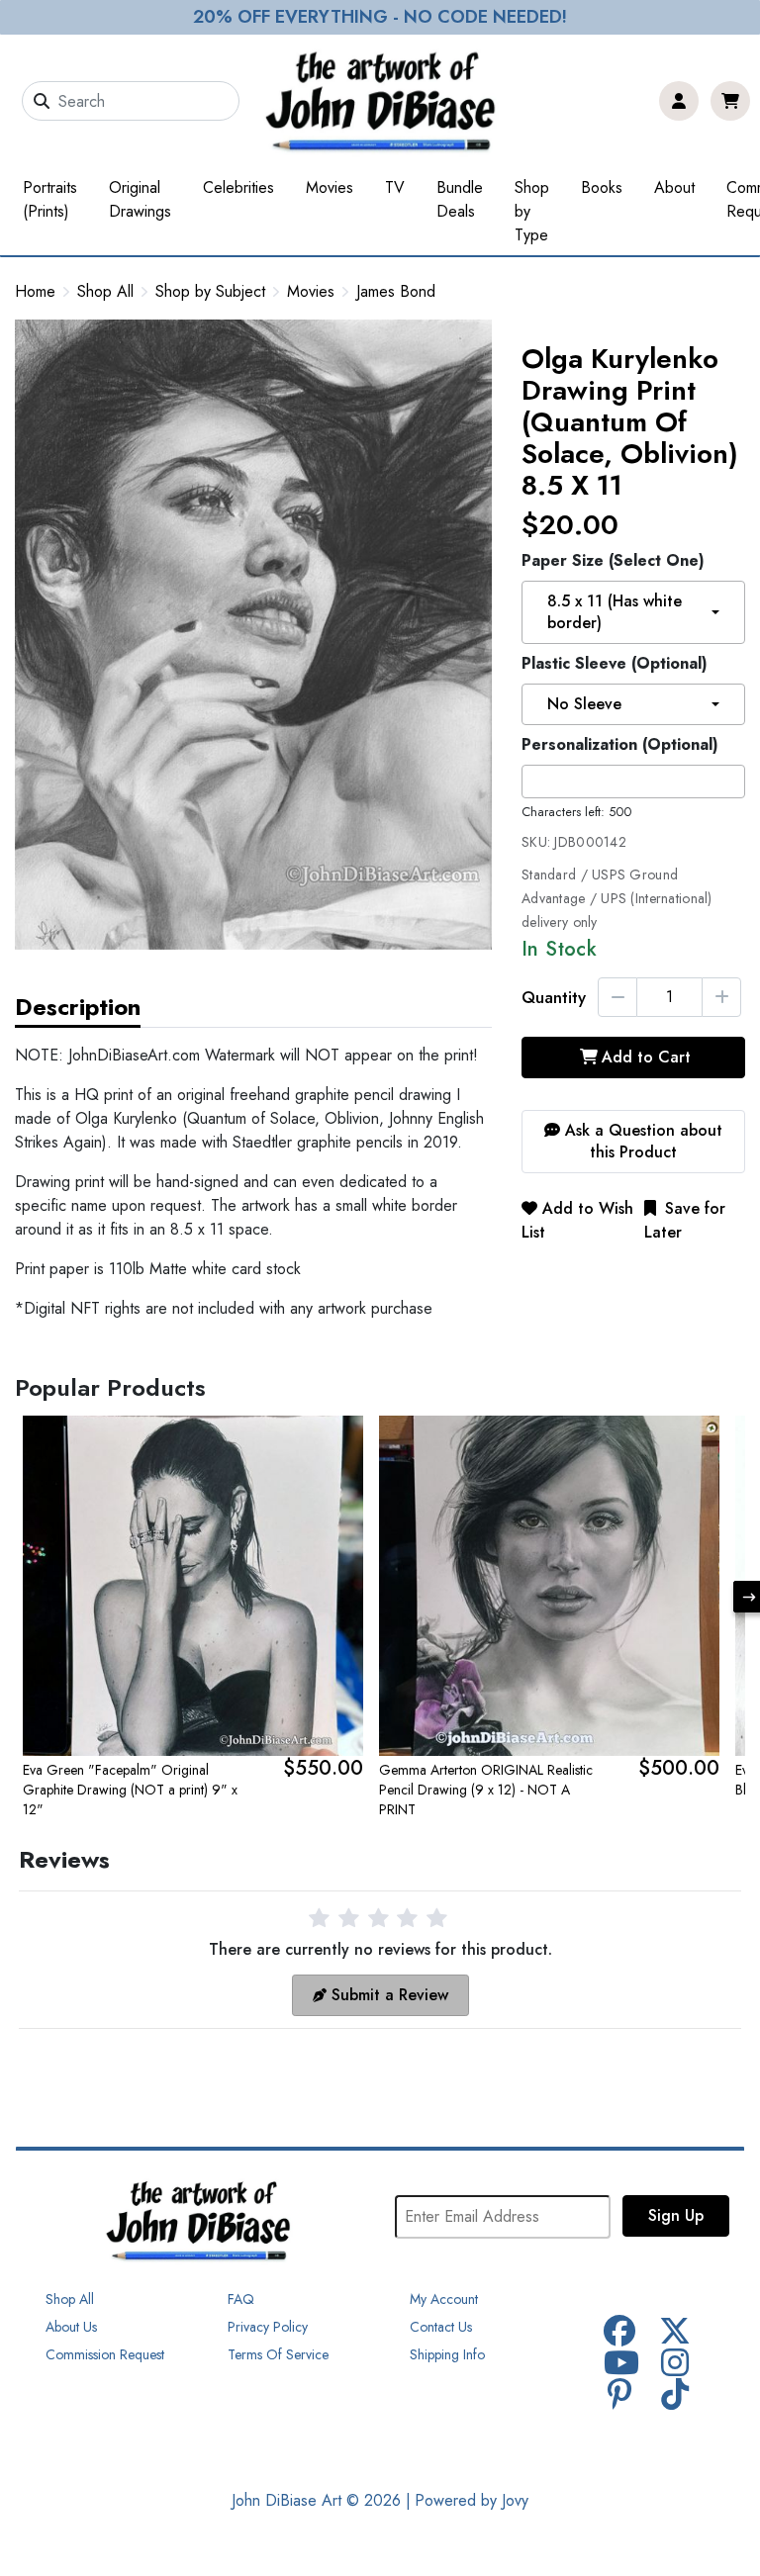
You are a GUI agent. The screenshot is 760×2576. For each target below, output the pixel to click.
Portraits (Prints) (50, 199)
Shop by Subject (210, 292)
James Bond (396, 292)
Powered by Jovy (472, 2500)
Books (602, 187)
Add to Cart (646, 1057)
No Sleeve (584, 704)
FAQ (241, 2299)
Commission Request (105, 2354)
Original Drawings (140, 199)
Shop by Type (532, 211)
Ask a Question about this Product (641, 1141)
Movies (330, 187)
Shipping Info (447, 2354)
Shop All (105, 292)
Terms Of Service (278, 2354)
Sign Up (676, 2215)
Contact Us (441, 2327)
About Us (71, 2327)
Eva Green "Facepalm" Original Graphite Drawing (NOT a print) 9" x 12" (130, 1790)
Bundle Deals (460, 199)
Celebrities (238, 187)
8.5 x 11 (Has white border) (615, 612)
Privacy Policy (268, 2327)
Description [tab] (78, 1007)
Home (35, 291)
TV (395, 187)
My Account (444, 2299)
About (674, 187)
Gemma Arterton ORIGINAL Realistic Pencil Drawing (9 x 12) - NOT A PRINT (486, 1790)
